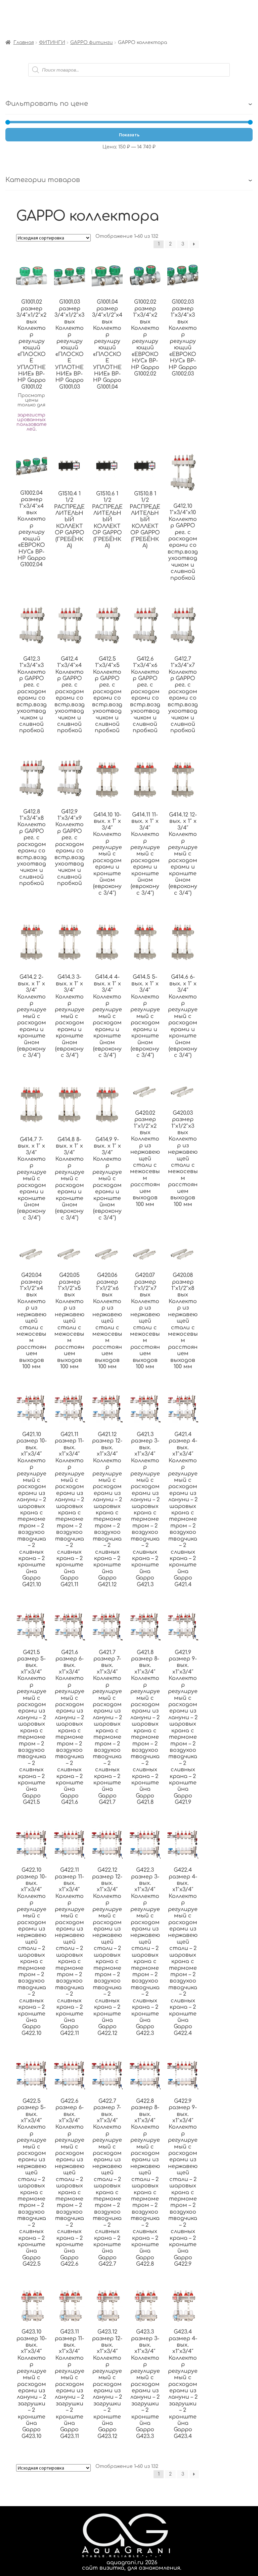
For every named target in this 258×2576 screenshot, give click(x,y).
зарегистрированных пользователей (32, 422)
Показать (129, 135)
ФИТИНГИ (52, 42)
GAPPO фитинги (92, 42)
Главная (24, 42)
